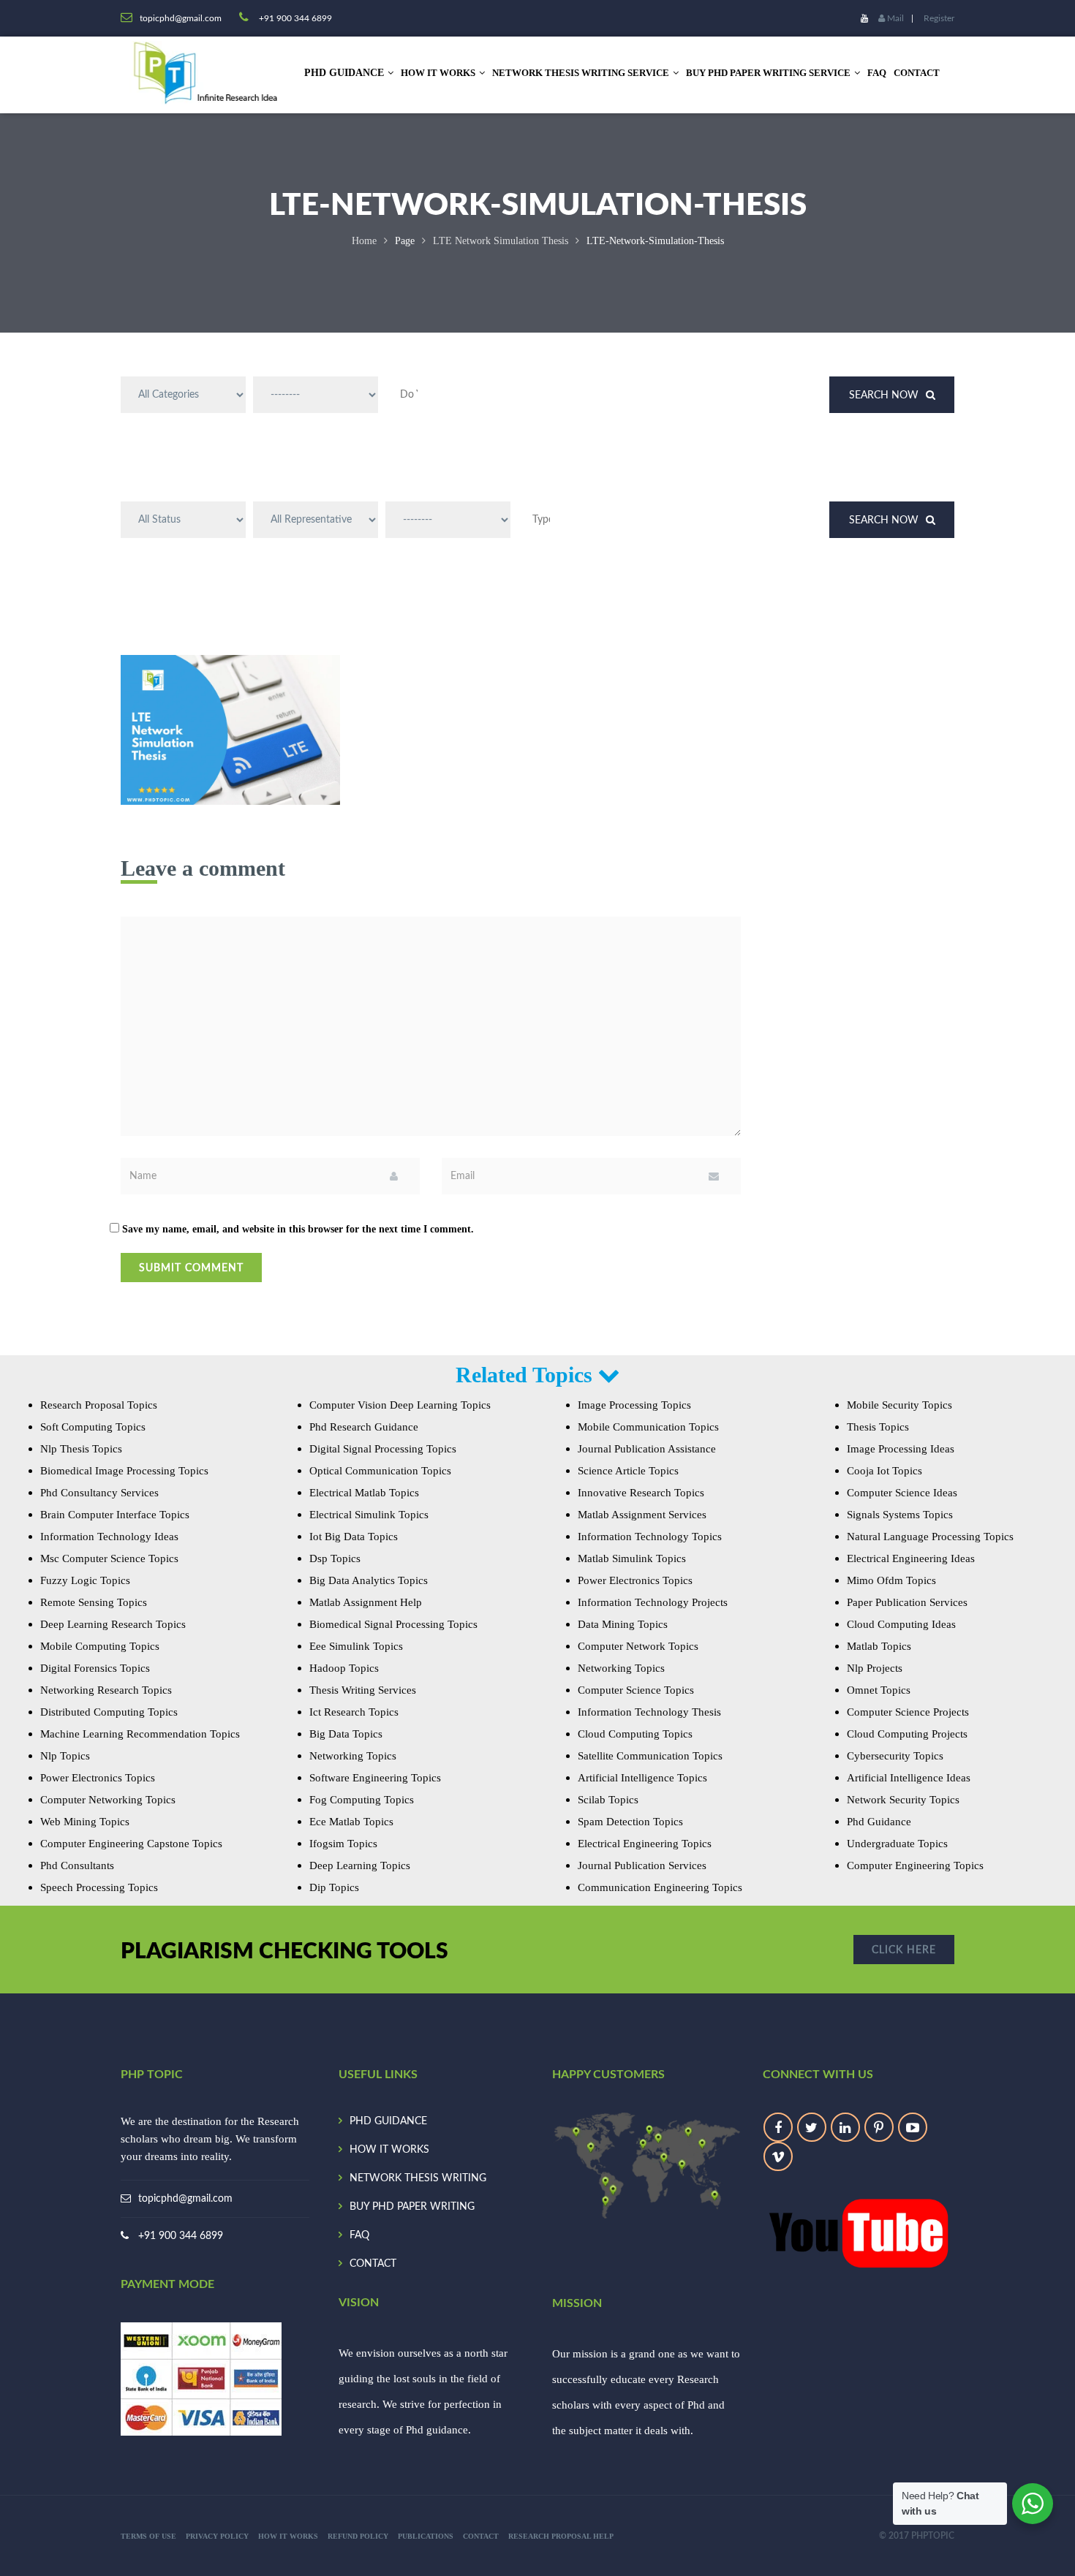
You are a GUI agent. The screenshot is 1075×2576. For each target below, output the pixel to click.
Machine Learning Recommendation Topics (140, 1734)
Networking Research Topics (106, 1690)
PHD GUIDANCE (388, 2121)
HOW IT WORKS (438, 73)
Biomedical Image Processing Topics (124, 1471)
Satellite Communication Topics (650, 1756)
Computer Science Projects (908, 1712)
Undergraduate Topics (897, 1844)
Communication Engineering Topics (660, 1887)
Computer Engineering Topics (915, 1865)
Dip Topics (334, 1887)
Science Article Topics (628, 1471)
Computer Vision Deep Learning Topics (400, 1405)
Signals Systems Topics (900, 1515)
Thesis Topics (878, 1427)
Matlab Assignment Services (642, 1515)
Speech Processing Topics (99, 1887)
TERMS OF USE (148, 2536)
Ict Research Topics (354, 1712)
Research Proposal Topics (99, 1405)
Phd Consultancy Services (99, 1493)
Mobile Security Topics (899, 1405)
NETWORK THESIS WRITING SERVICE (581, 73)
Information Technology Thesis (649, 1712)
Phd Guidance (879, 1822)
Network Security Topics (903, 1800)
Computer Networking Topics (108, 1800)
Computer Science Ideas (902, 1493)
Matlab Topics (879, 1646)
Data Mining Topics (623, 1624)
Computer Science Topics (636, 1690)
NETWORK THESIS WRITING (418, 2178)
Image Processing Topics (634, 1405)
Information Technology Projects (653, 1602)
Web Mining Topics (85, 1822)
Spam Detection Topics (630, 1822)
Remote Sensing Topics (94, 1602)
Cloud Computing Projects (907, 1734)
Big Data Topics (346, 1734)
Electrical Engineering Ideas (911, 1558)
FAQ (877, 73)
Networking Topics (353, 1756)
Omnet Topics (879, 1690)
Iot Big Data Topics (354, 1537)
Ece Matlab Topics (351, 1822)
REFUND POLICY (358, 2536)
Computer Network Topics (638, 1646)
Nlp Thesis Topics (81, 1449)
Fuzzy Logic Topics (85, 1580)
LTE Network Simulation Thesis (501, 241)
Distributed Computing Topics (109, 1712)
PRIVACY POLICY (217, 2536)
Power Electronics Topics (98, 1778)
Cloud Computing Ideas (901, 1624)
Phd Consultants (77, 1865)
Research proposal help (561, 2536)
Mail (894, 18)
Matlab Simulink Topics (632, 1558)
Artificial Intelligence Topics (642, 1778)
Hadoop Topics (344, 1668)
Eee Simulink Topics (356, 1646)
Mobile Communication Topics (648, 1427)
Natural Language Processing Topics (930, 1537)
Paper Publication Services (907, 1602)
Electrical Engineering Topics (645, 1844)
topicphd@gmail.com (185, 2199)
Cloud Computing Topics (635, 1734)
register (939, 18)
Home (364, 241)
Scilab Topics (608, 1800)
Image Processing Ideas (901, 1449)
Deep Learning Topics (360, 1865)
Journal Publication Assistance (647, 1449)
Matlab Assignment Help (366, 1602)
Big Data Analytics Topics (369, 1580)
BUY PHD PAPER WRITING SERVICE (768, 73)
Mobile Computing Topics (100, 1646)
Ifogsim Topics (343, 1844)
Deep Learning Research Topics (113, 1624)
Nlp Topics (65, 1756)
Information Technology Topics (650, 1537)
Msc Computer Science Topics (109, 1558)
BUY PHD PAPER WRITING (412, 2207)
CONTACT (917, 73)
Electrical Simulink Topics (369, 1515)
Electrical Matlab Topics (364, 1493)
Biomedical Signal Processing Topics (393, 1624)
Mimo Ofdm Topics (891, 1580)
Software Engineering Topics (375, 1778)
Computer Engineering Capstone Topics (131, 1844)
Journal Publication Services (642, 1865)
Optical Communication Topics (380, 1471)
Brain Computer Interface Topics (115, 1515)
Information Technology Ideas (109, 1537)
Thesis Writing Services (363, 1690)
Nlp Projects (875, 1668)
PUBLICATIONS (426, 2536)
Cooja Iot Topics (884, 1471)
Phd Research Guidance (364, 1427)
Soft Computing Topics (93, 1427)
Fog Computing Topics (362, 1800)
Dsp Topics (335, 1558)
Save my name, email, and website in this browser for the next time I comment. (298, 1229)
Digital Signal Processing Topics (383, 1449)
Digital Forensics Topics (95, 1668)
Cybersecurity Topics (895, 1756)
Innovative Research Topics (641, 1493)
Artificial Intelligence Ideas (909, 1778)
